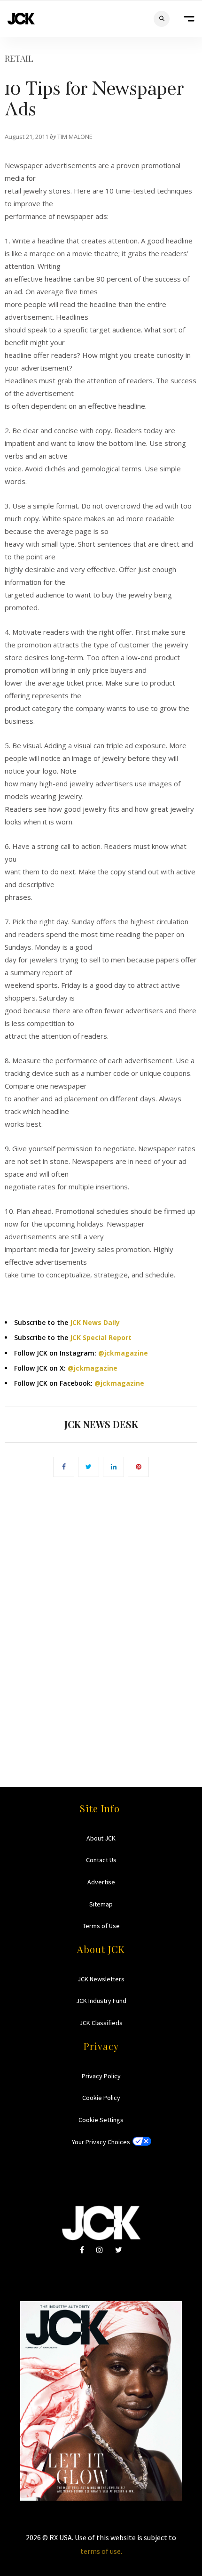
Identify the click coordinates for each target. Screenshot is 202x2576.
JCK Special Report (101, 1337)
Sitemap (101, 1904)
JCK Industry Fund (101, 2001)
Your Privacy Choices (101, 2142)
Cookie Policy (101, 2098)
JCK (21, 19)
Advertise (101, 1882)
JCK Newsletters (101, 1979)
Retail (19, 58)
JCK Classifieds (101, 2023)
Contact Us (101, 1860)
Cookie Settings (101, 2120)
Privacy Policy (101, 2076)
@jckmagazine (123, 1353)
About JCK (101, 1838)
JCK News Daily (95, 1322)
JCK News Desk (101, 1424)
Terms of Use (101, 1926)
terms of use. (101, 2551)
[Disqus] (101, 1618)
